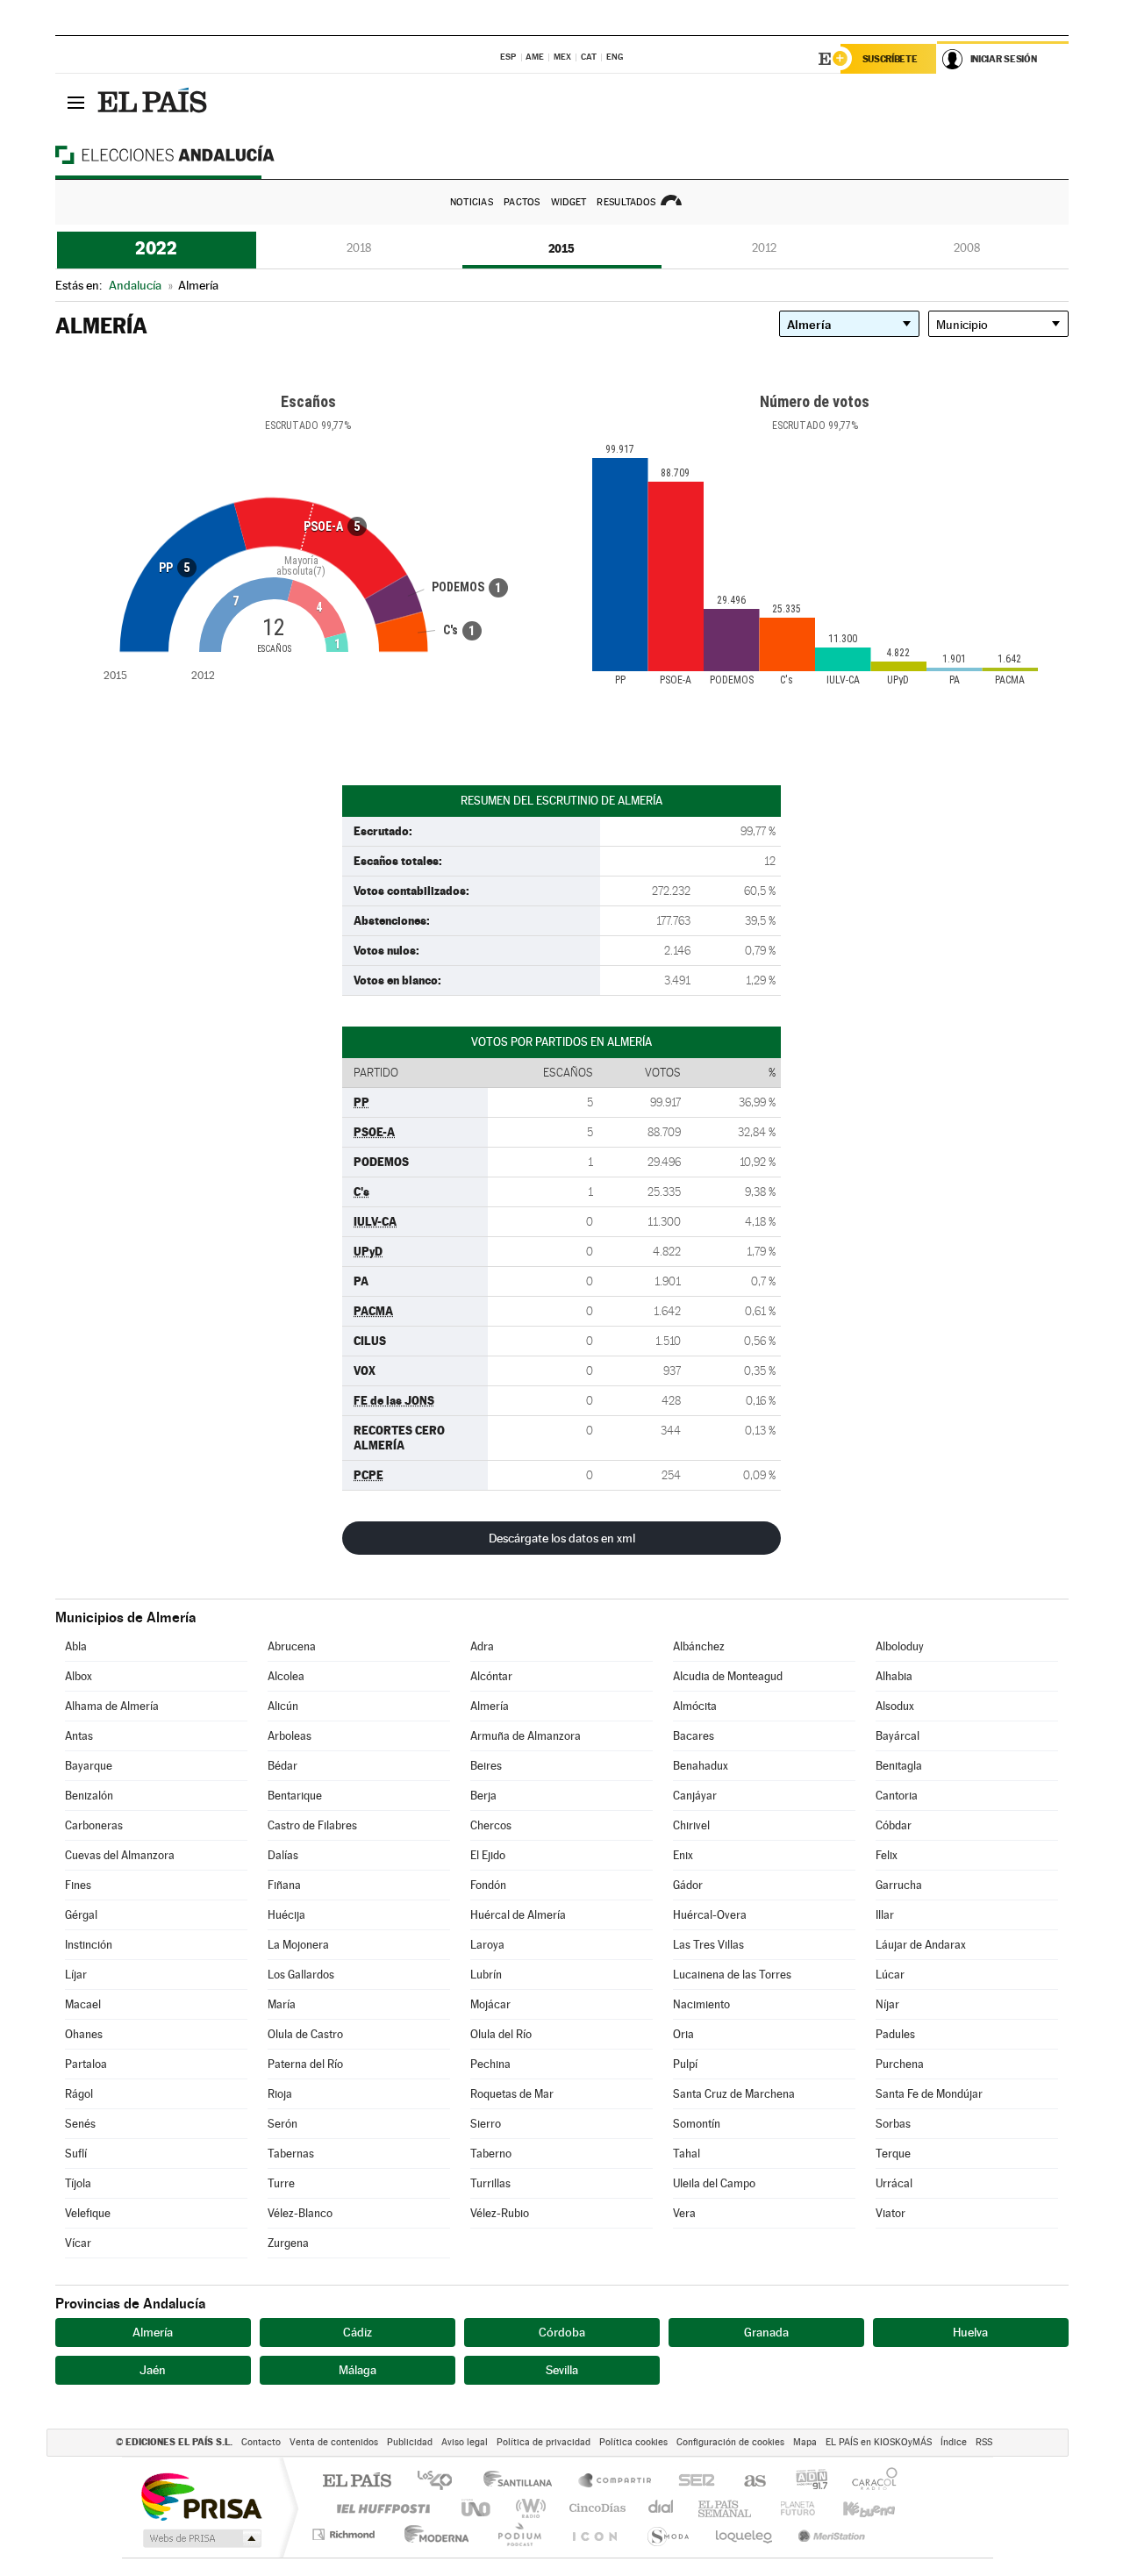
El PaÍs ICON (594, 2534)
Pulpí (685, 2064)
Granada (766, 2332)
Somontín (697, 2124)
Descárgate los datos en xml (562, 1538)
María (282, 2004)
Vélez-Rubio (500, 2213)
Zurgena (288, 2243)
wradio (528, 2508)
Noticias (472, 202)
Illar (885, 1915)
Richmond (346, 2534)
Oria (683, 2034)
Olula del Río (501, 2034)
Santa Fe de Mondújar (929, 2094)
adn (805, 2482)
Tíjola (78, 2183)
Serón (283, 2124)
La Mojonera (298, 1945)
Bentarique (295, 1796)
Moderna (432, 2534)
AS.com (747, 2482)
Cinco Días (595, 2508)
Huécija (286, 1915)
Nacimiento (701, 2004)
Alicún (283, 1706)
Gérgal (81, 1915)
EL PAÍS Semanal (726, 2508)
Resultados (626, 202)
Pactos (522, 202)
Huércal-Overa (710, 1915)
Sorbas (893, 2124)
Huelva (970, 2332)
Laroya (487, 1945)
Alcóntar (491, 1676)
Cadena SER (691, 2482)
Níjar (887, 2004)
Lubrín (486, 1975)
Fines (78, 1885)
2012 (764, 248)
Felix (887, 1855)
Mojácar (490, 2004)
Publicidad (410, 2442)
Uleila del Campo (714, 2183)
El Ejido (488, 1855)
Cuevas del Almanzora (120, 1855)
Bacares (694, 1736)
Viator (891, 2213)
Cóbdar (894, 1825)
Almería (490, 1706)
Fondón (488, 1885)
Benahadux (701, 1766)
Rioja (280, 2094)
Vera (684, 2213)
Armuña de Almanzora (526, 1736)
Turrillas (490, 2183)
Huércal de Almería (518, 1915)
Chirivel (691, 1825)
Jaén (153, 2370)
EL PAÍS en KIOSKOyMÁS (879, 2442)
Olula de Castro (305, 2034)
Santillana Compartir (616, 2482)
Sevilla (562, 2370)
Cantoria (897, 1796)
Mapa (805, 2442)
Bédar (283, 1766)
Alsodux (895, 1706)
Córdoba (562, 2332)
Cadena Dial (662, 2508)
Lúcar (890, 1975)
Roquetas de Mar (512, 2094)
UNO (477, 2508)
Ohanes (84, 2034)
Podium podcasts (519, 2534)
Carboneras (94, 1825)
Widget (569, 202)
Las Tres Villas (708, 1945)
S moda (667, 2534)
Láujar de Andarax (921, 1945)
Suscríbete (890, 59)
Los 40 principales (441, 2482)
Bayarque (89, 1766)
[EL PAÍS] (154, 102)
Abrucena (292, 1646)
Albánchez (699, 1646)
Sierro (486, 2124)
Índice (954, 2442)
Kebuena (854, 2508)
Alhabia (894, 1676)
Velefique (88, 2213)
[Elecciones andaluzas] (196, 154)
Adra (482, 1646)
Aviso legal (465, 2442)
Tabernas (291, 2154)
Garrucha (899, 1885)
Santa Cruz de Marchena (734, 2094)
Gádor (688, 1885)
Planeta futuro (790, 2508)
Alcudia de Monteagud (728, 1676)
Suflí (76, 2154)
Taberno (491, 2154)
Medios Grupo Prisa (200, 2538)
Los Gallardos (301, 1975)
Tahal (687, 2154)
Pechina (490, 2064)
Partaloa (86, 2064)
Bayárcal (898, 1736)
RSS (984, 2442)
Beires (486, 1766)
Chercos (491, 1825)
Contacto (261, 2442)
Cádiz (358, 2332)
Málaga (358, 2370)
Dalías (283, 1855)
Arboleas (290, 1736)
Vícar (78, 2243)
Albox (79, 1676)
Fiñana (284, 1885)
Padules (895, 2034)
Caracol (869, 2482)
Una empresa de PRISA (201, 2496)
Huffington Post (380, 2508)
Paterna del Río (305, 2064)
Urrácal (894, 2183)
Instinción (89, 1945)
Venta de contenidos (334, 2442)
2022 (156, 248)
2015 (561, 248)
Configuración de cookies (730, 2442)
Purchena (900, 2064)
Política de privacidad (544, 2442)
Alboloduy (900, 1646)
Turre (281, 2183)
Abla (76, 1646)
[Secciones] (76, 102)
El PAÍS (357, 2482)
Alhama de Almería (112, 1706)
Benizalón (89, 1796)
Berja (483, 1796)
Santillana (523, 2482)
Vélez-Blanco (300, 2213)
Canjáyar (695, 1796)
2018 (359, 248)
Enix (683, 1855)
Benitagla (899, 1766)
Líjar (76, 1975)
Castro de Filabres (312, 1825)
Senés (80, 2124)
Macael (83, 2004)
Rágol (79, 2094)
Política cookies (633, 2442)
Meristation (829, 2534)
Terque (893, 2154)
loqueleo (745, 2534)
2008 (967, 248)
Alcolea (286, 1676)
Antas (79, 1736)
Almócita (695, 1706)
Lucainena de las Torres (732, 1975)
